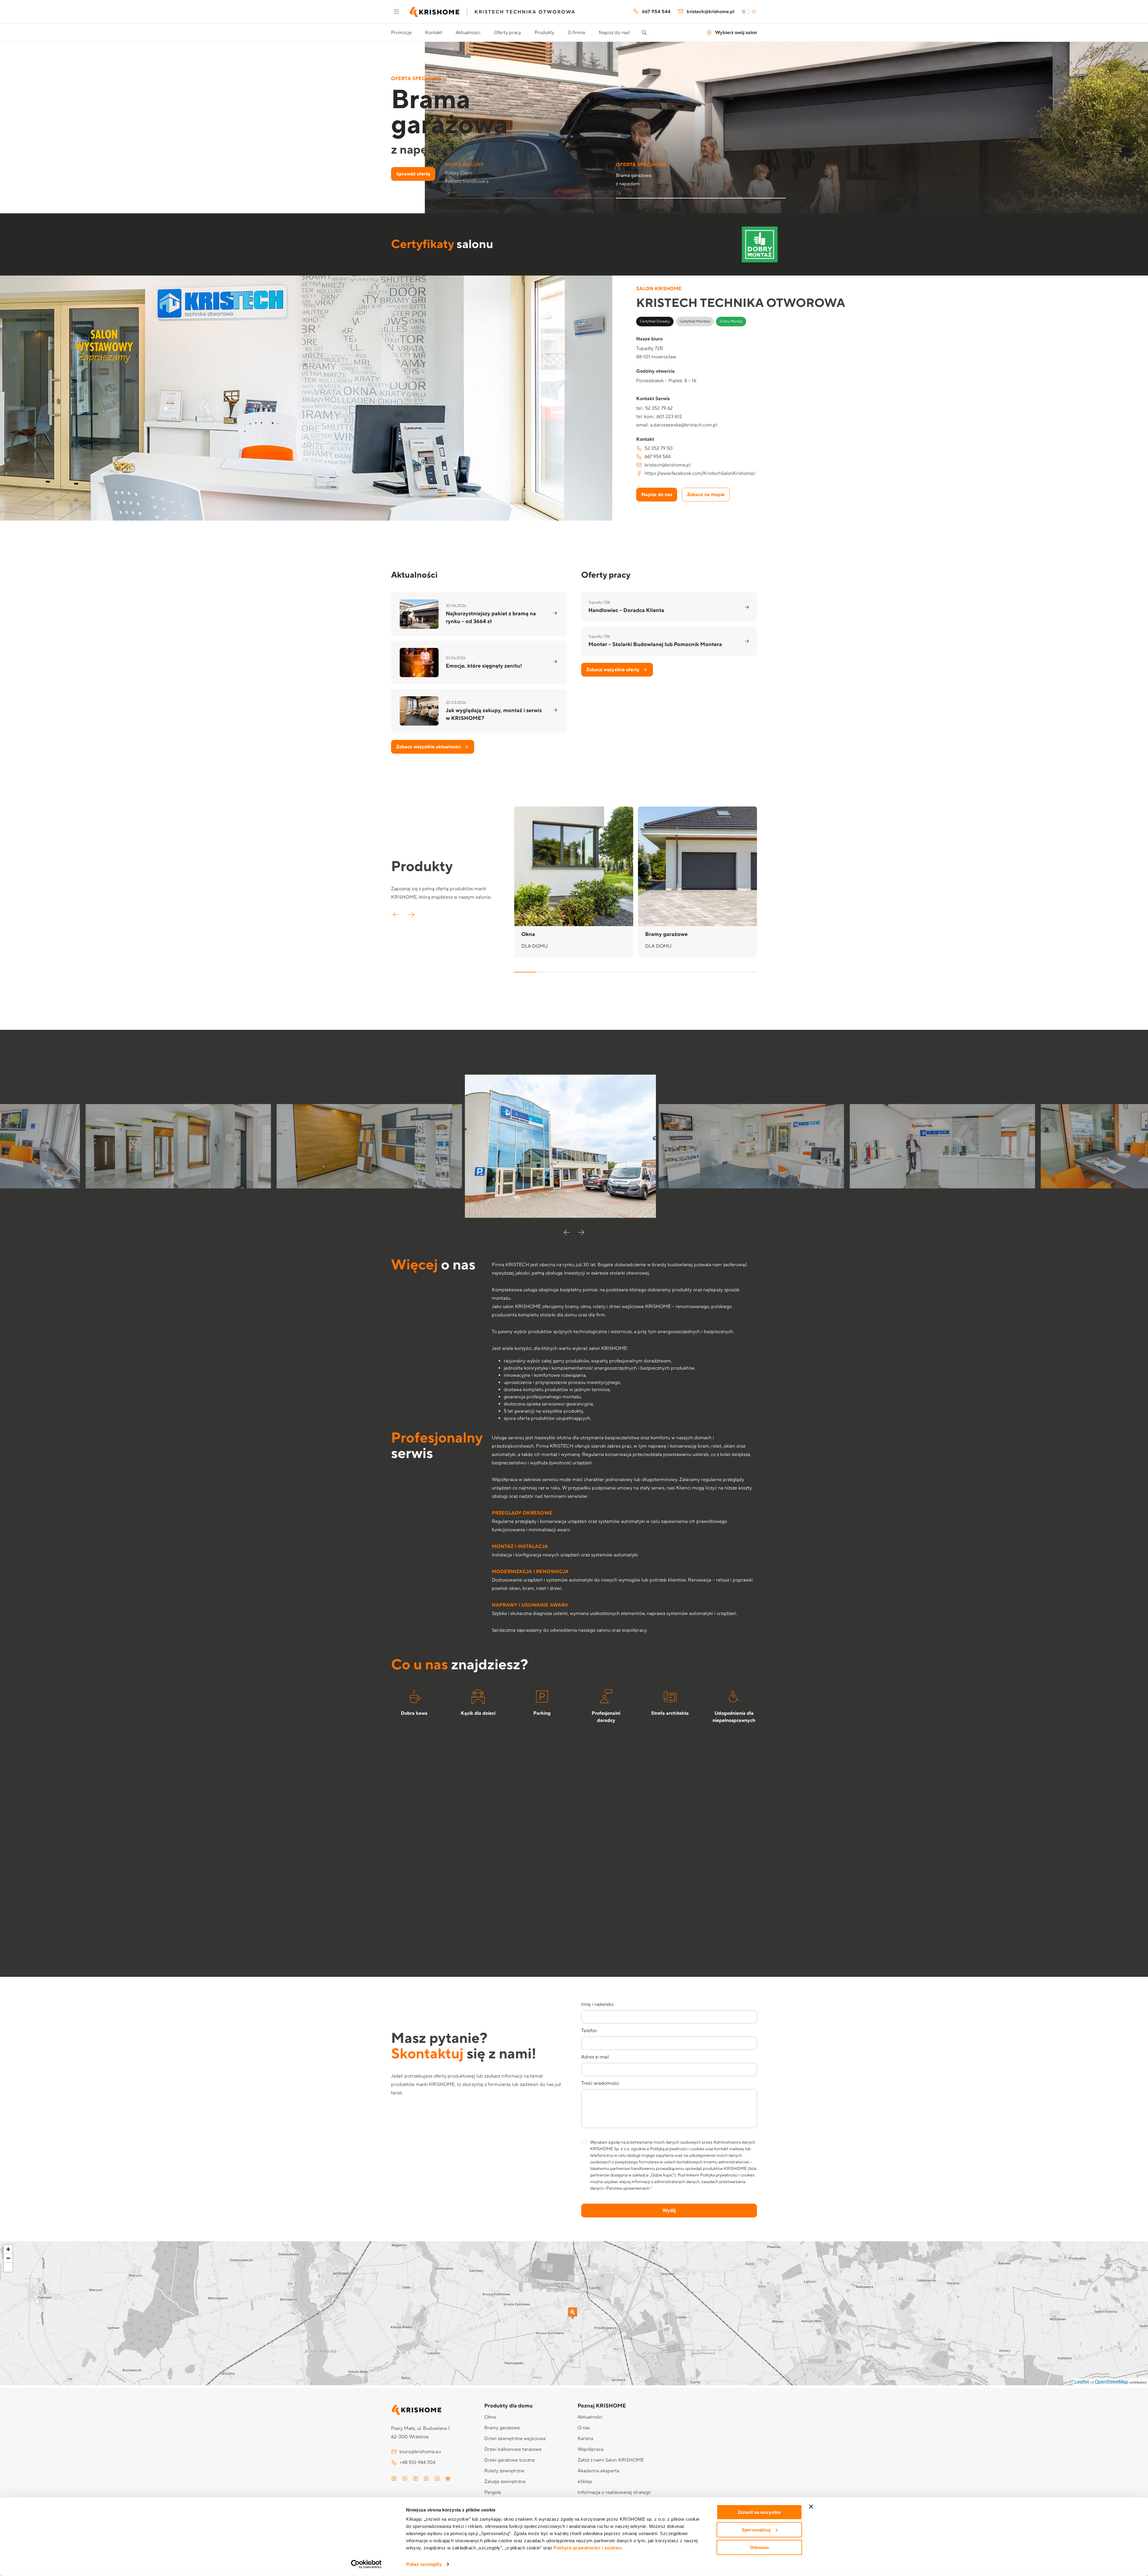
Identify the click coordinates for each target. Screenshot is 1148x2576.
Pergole (493, 2492)
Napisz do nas (657, 495)
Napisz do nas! (615, 33)
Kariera (585, 2439)
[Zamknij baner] (811, 2507)
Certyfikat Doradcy (655, 321)
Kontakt (434, 33)
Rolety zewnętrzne (504, 2471)
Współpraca (590, 2449)
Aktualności (468, 33)
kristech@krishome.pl (710, 12)
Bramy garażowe (502, 2428)
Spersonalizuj (756, 2530)
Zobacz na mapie (706, 495)
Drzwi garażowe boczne (510, 2460)
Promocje (401, 33)
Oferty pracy (507, 33)
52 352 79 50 (659, 448)
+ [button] (8, 2249)
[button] (530, 176)
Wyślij (669, 2211)
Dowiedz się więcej (417, 174)
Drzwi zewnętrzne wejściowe (515, 2439)
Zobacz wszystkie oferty (613, 670)
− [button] (8, 2258)
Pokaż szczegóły (424, 2564)
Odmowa (759, 2547)
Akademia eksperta (598, 2471)
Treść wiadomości (600, 2083)
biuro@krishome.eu (420, 2452)
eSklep (585, 2482)
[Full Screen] (8, 2267)
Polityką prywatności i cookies (677, 2149)
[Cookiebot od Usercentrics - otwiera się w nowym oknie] (366, 2564)
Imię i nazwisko (597, 2004)
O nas (584, 2428)
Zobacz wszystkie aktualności (428, 747)
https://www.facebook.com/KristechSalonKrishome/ (700, 473)
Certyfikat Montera (695, 321)
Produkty (544, 33)
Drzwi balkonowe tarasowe (513, 2449)
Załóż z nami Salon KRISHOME (611, 2460)
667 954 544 (656, 12)
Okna (490, 2417)
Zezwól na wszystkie (759, 2512)
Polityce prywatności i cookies (588, 2548)
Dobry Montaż (731, 321)
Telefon (589, 2031)
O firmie (577, 33)
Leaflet (1082, 2382)
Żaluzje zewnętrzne (505, 2482)
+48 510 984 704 (417, 2462)
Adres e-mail (595, 2057)
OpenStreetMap (1112, 2382)
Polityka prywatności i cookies (727, 2175)
